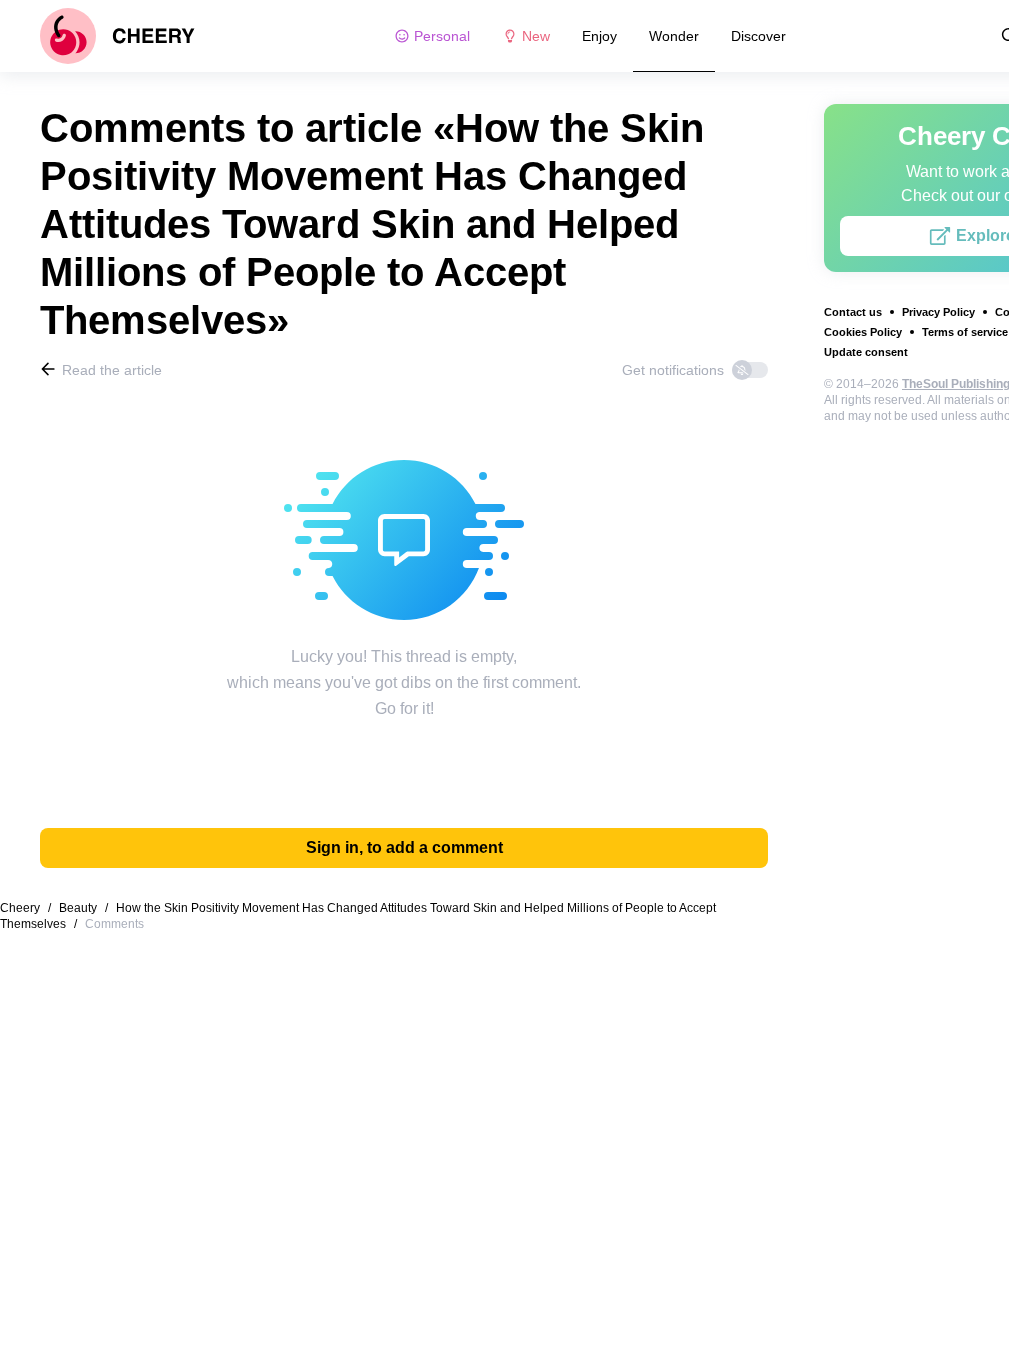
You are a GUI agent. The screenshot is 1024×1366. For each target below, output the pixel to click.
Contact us (853, 312)
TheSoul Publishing (956, 384)
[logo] (117, 36)
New (536, 36)
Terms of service (965, 332)
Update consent (866, 352)
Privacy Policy (938, 312)
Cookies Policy (863, 332)
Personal (442, 36)
